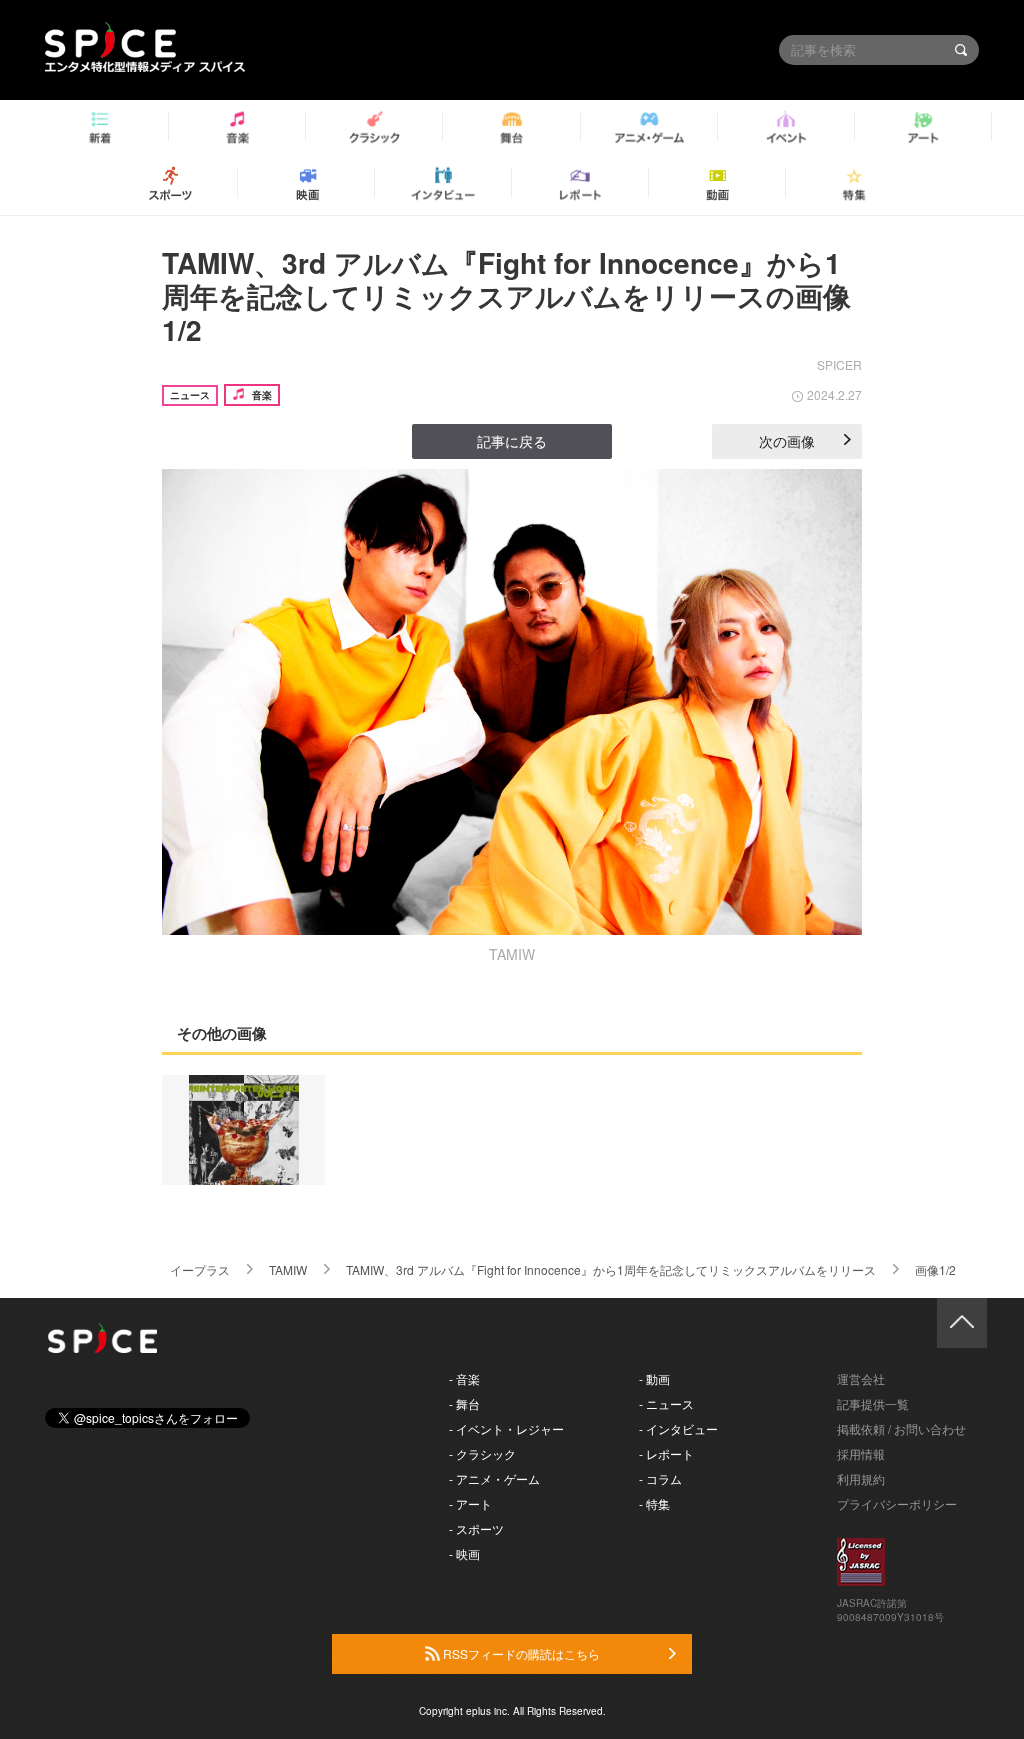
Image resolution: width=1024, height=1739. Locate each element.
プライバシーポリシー (897, 1503)
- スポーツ (476, 1528)
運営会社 (861, 1378)
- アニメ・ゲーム (494, 1478)
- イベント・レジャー (506, 1428)
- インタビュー (678, 1428)
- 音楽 (464, 1378)
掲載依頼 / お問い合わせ (901, 1428)
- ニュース (666, 1403)
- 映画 (464, 1553)
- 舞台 (464, 1403)
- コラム (660, 1478)
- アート (470, 1503)
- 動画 (654, 1378)
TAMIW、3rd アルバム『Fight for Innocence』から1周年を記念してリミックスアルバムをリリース (611, 1269)
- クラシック (482, 1453)
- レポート (666, 1453)
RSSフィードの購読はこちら (520, 1653)
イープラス (200, 1269)
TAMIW (288, 1269)
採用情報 (861, 1453)
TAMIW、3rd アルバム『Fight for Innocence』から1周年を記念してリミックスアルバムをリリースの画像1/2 (506, 296)
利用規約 (861, 1478)
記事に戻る (512, 441)
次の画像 (787, 441)
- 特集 (654, 1503)
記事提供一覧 (873, 1403)
